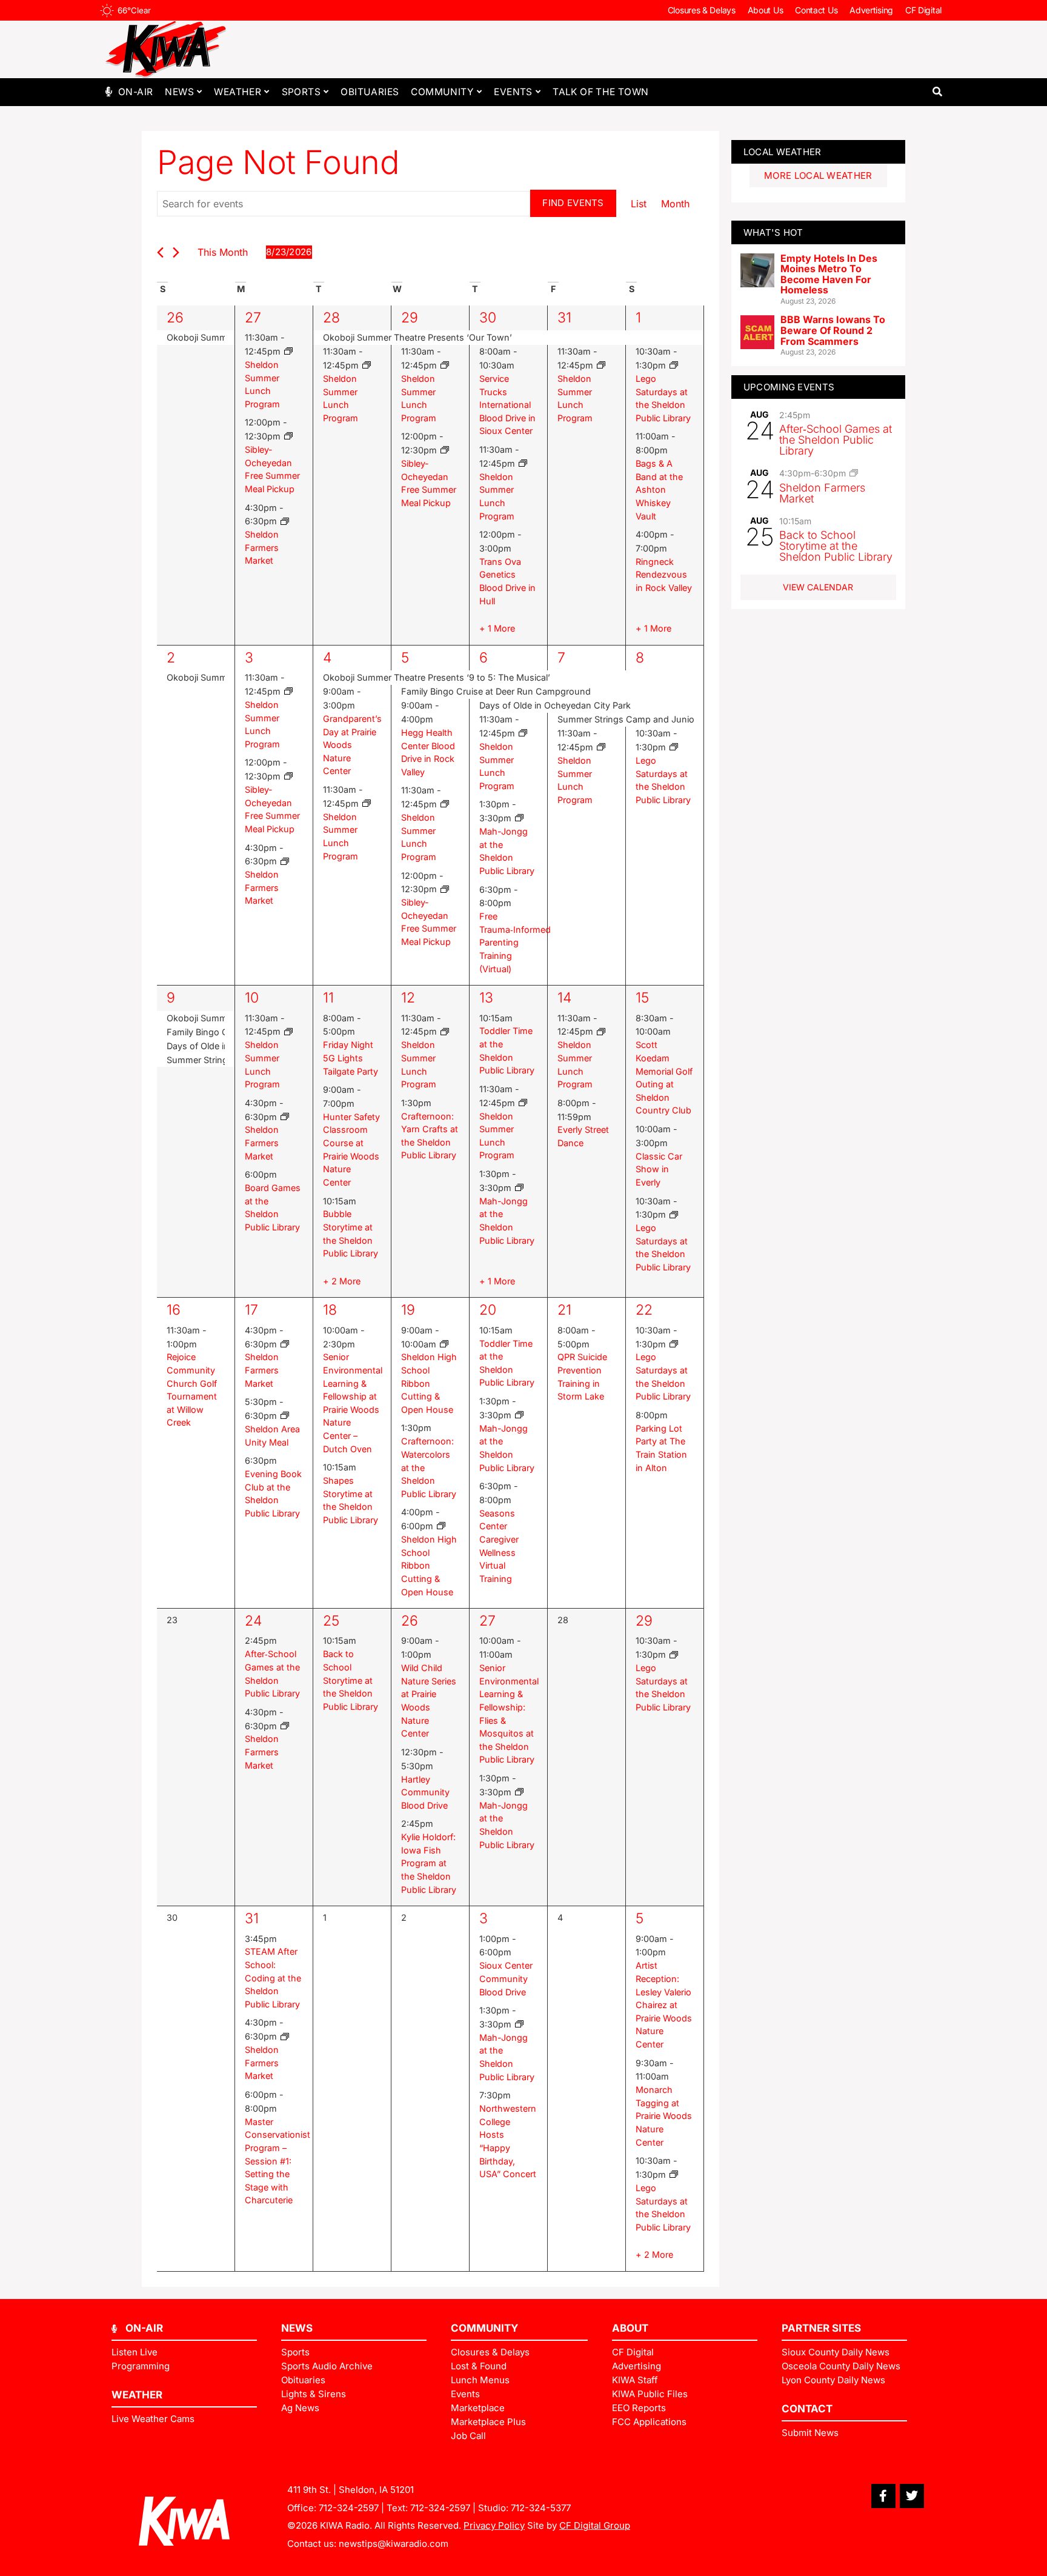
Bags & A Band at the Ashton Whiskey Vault (659, 489)
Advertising (871, 10)
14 (564, 998)
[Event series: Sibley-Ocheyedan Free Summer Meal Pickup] (288, 436)
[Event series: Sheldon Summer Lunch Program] (288, 351)
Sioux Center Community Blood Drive (506, 1978)
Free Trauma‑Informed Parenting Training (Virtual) (515, 942)
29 (410, 318)
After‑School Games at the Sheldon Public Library (836, 440)
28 (331, 318)
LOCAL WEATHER (783, 152)
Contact (807, 2409)
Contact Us (816, 10)
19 (408, 1310)
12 (408, 998)
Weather (238, 92)
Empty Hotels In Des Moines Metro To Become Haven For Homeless (829, 274)
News (179, 92)
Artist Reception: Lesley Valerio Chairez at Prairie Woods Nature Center (664, 2005)
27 (253, 318)
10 (252, 998)
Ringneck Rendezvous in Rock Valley (664, 575)
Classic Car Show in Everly (659, 1169)
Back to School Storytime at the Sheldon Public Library (351, 1680)
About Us (766, 10)
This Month (223, 252)
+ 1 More (497, 628)
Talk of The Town (600, 92)
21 (564, 1310)
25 (331, 1621)
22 (644, 1310)
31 (564, 318)
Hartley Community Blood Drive (425, 1792)
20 (488, 1310)
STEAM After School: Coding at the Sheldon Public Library (273, 1977)
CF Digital (923, 10)
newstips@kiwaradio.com (394, 2544)
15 (642, 998)
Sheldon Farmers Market (262, 547)
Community (442, 92)
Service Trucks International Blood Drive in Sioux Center (507, 405)
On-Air (135, 92)
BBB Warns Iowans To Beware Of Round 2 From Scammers (833, 330)
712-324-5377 (541, 2508)
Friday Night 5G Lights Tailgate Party (351, 1058)
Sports (301, 92)
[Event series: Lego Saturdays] (674, 365)
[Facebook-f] (883, 2496)
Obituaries (370, 92)
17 (251, 1310)
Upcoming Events (789, 387)
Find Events (573, 203)
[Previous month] (160, 252)
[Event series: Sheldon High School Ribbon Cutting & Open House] (444, 1344)
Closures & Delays (702, 10)
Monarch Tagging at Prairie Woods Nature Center (664, 2116)
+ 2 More (342, 1281)
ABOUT (630, 2328)
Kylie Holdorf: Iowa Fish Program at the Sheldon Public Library (429, 1863)
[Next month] (176, 252)
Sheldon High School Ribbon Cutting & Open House (429, 1383)
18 (330, 1310)
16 (174, 1310)
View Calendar (818, 587)
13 (486, 998)
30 (488, 318)
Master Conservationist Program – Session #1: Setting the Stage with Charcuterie (278, 2161)
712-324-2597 (349, 2508)
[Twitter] (912, 2496)
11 (328, 998)
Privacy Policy (494, 2525)
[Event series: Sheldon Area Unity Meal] (285, 1416)
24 (253, 1621)
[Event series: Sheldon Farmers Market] (285, 522)
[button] (937, 92)
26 (175, 318)
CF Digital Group (595, 2525)
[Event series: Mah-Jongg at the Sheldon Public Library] (519, 818)
